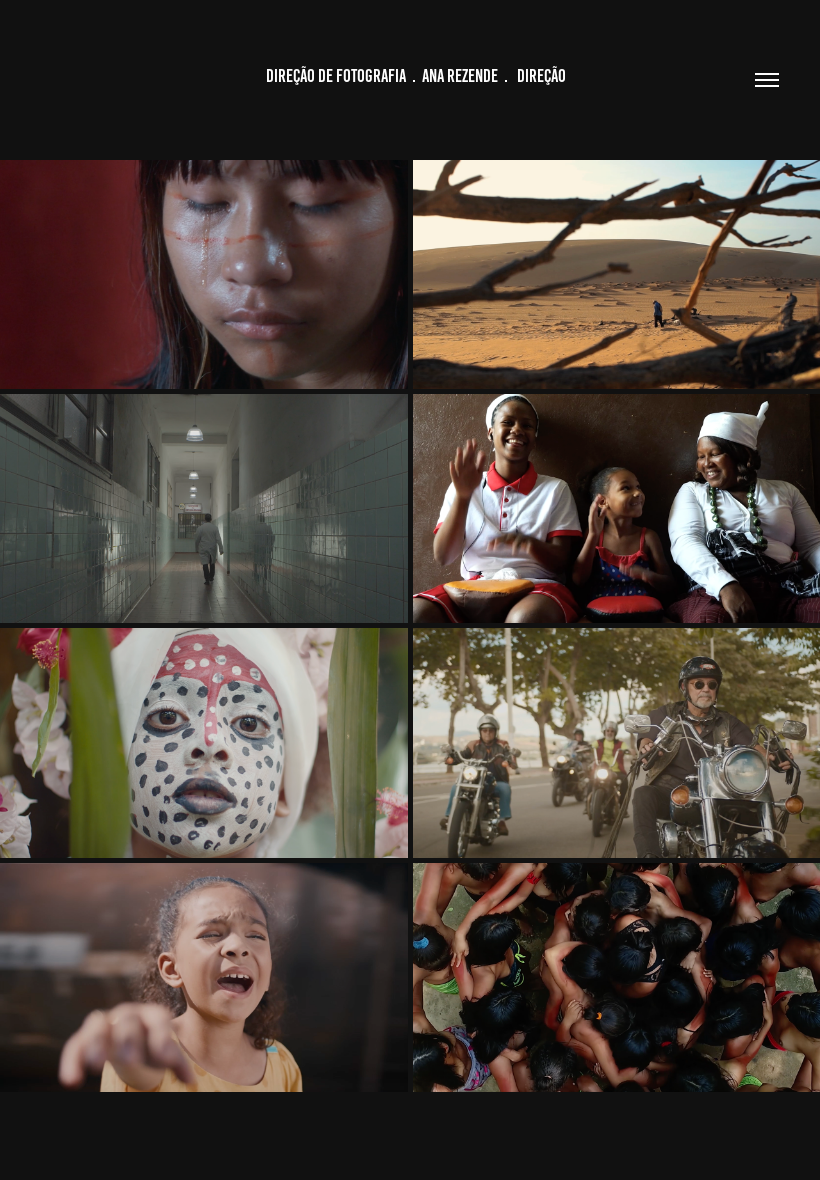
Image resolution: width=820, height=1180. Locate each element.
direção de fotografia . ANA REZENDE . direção (410, 76)
